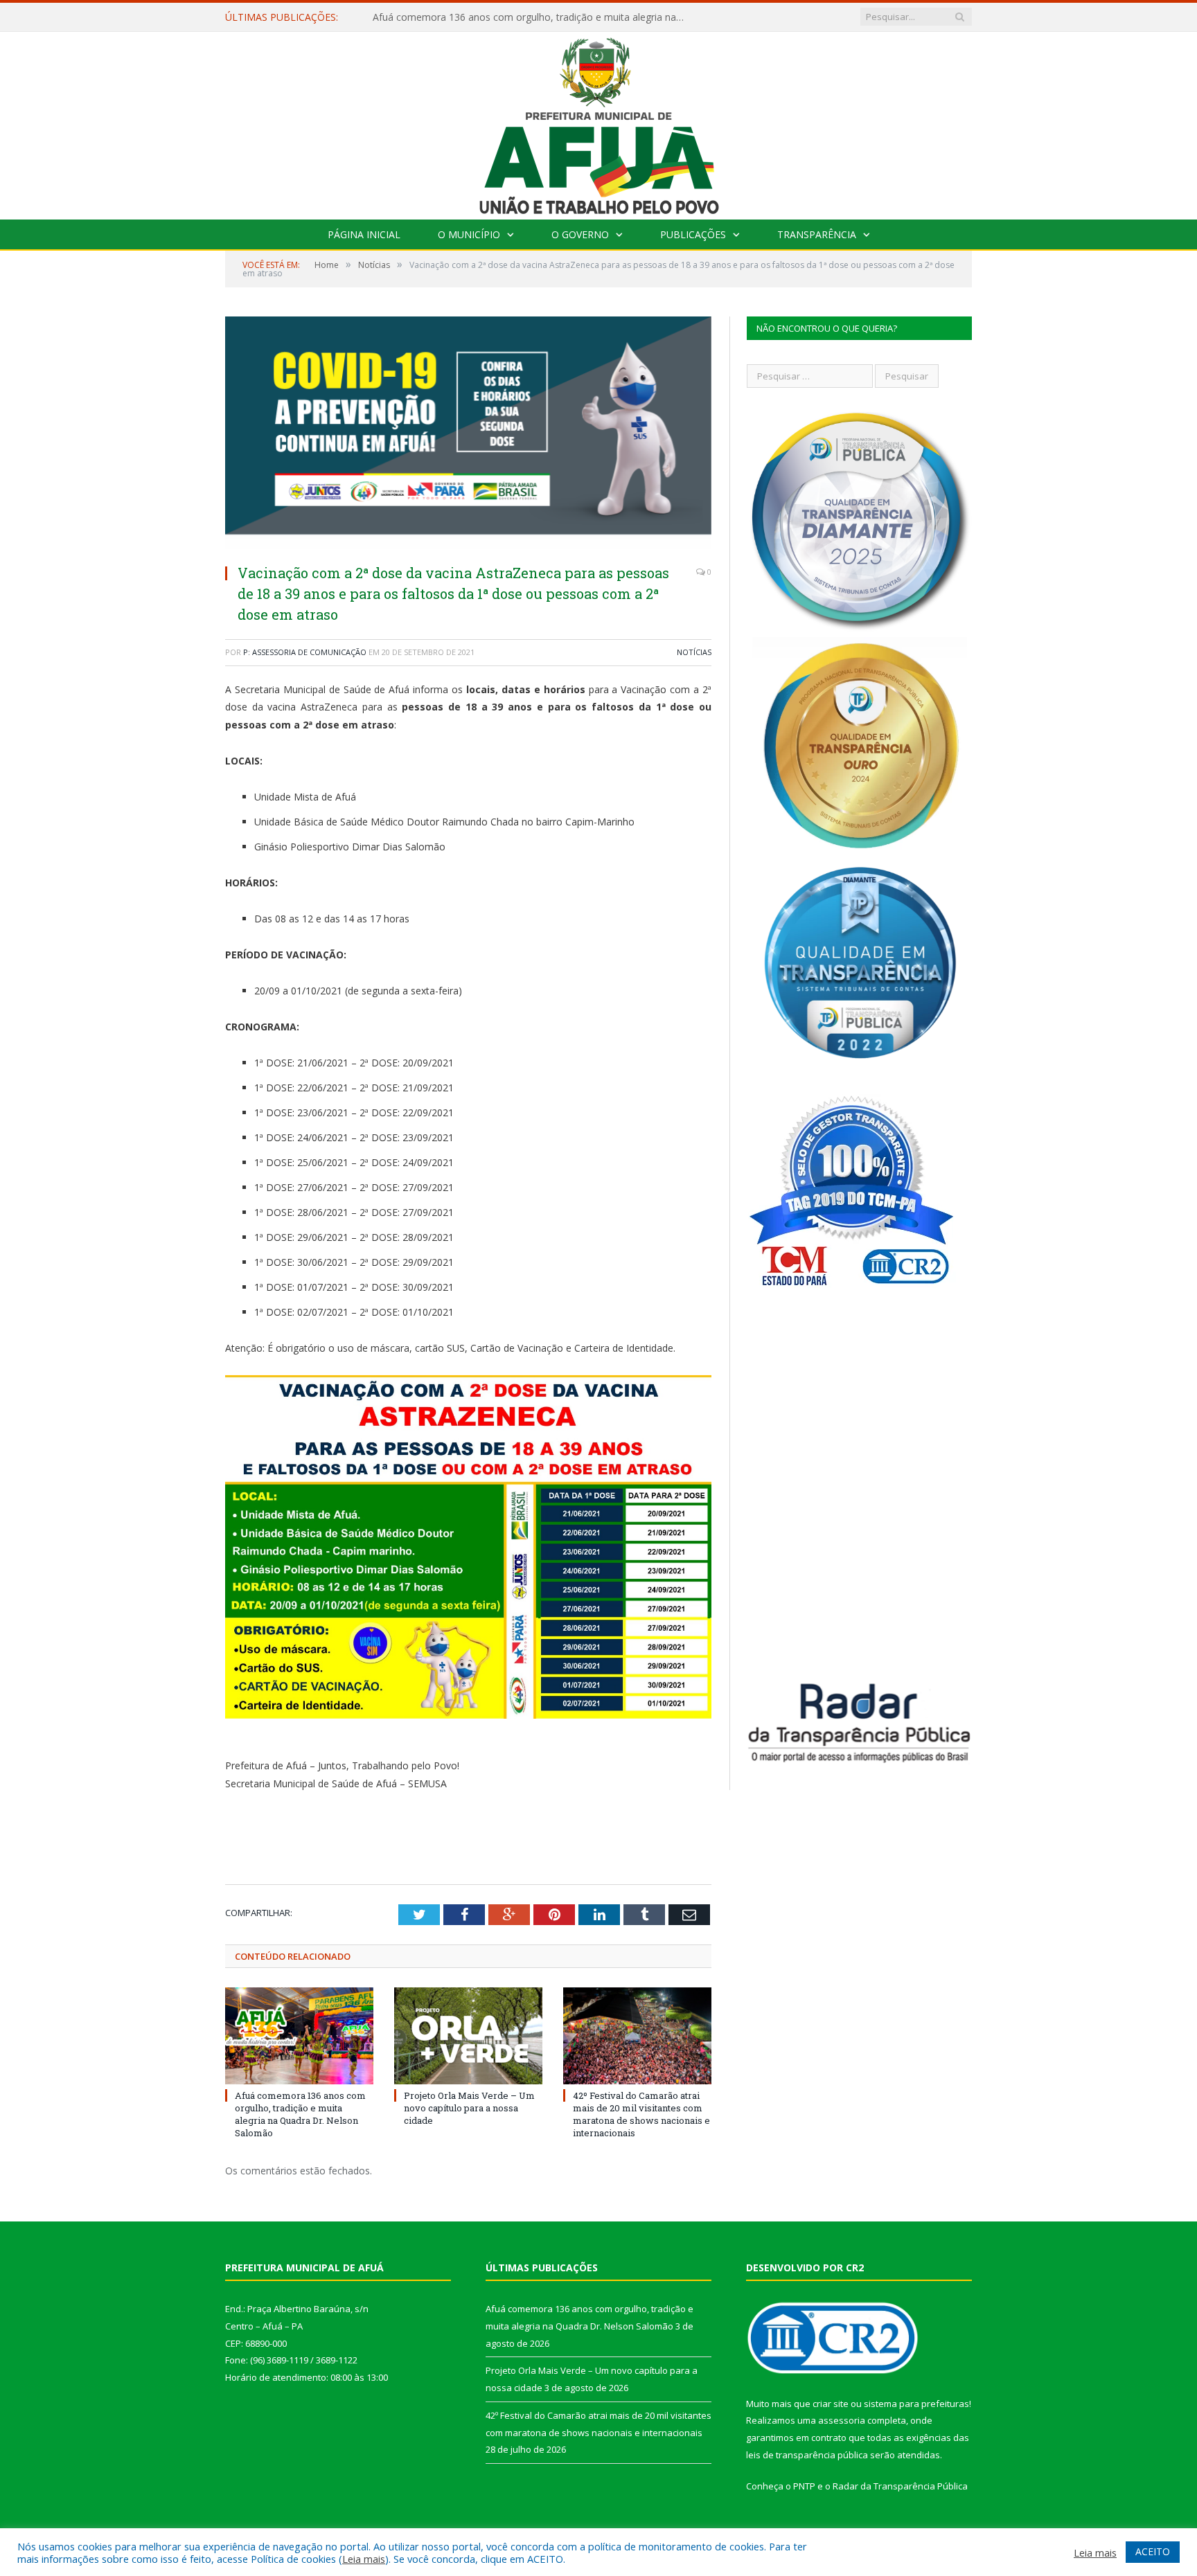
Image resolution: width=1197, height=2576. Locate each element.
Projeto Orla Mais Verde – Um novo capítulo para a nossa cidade (518, 17)
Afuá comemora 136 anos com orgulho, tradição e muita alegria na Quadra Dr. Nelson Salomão (300, 2114)
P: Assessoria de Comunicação (305, 652)
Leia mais (364, 2559)
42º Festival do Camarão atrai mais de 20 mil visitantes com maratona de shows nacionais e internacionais (641, 2114)
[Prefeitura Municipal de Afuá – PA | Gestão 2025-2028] (599, 122)
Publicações (693, 234)
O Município (469, 234)
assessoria (842, 2420)
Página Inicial (364, 234)
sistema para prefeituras (916, 2404)
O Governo (580, 234)
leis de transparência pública (807, 2455)
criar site (831, 2404)
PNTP (804, 2486)
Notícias (694, 652)
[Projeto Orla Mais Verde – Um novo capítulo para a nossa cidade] (468, 2036)
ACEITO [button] (1153, 2551)
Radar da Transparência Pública (900, 2486)
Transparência (817, 234)
